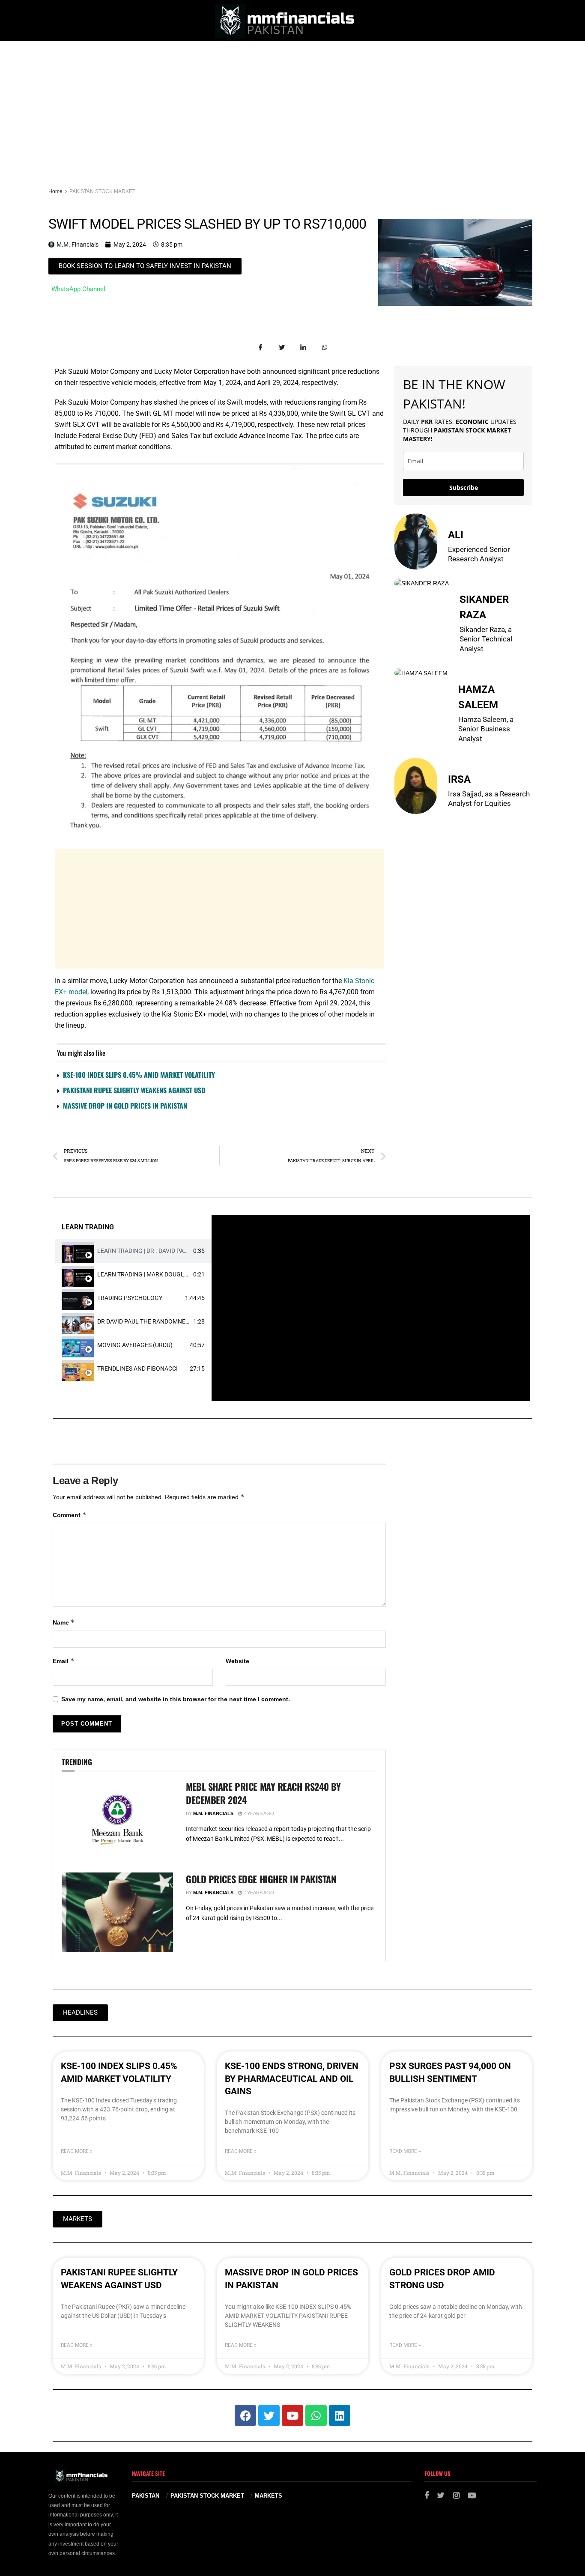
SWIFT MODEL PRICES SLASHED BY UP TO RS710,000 (207, 224)
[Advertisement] (292, 105)
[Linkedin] (340, 2415)
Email (64, 1661)
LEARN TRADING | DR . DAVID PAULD (146, 1251)
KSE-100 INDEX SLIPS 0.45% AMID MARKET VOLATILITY (139, 1075)
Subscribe (464, 487)
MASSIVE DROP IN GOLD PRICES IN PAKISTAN (125, 1106)
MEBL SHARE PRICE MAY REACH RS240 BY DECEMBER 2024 (263, 1793)
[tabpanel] (371, 1308)
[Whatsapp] (316, 2415)
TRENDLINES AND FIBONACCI (137, 1368)
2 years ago (258, 1813)
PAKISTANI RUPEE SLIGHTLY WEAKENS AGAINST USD (134, 1090)
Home (55, 191)
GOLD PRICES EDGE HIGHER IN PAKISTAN (261, 1879)
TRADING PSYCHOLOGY (130, 1298)
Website (237, 1661)
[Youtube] (292, 2415)
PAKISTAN (146, 2496)
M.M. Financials (213, 1813)
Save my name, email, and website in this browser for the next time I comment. (176, 1699)
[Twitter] (269, 2415)
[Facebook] (245, 2415)
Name (64, 1622)
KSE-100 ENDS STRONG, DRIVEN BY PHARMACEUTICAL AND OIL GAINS (292, 2079)
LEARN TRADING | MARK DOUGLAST (146, 1274)
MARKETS (269, 2496)
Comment (70, 1515)
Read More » (77, 2151)
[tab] (133, 1251)
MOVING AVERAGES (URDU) (135, 1345)
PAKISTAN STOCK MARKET (102, 191)
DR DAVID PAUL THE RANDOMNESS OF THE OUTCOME (170, 1321)
